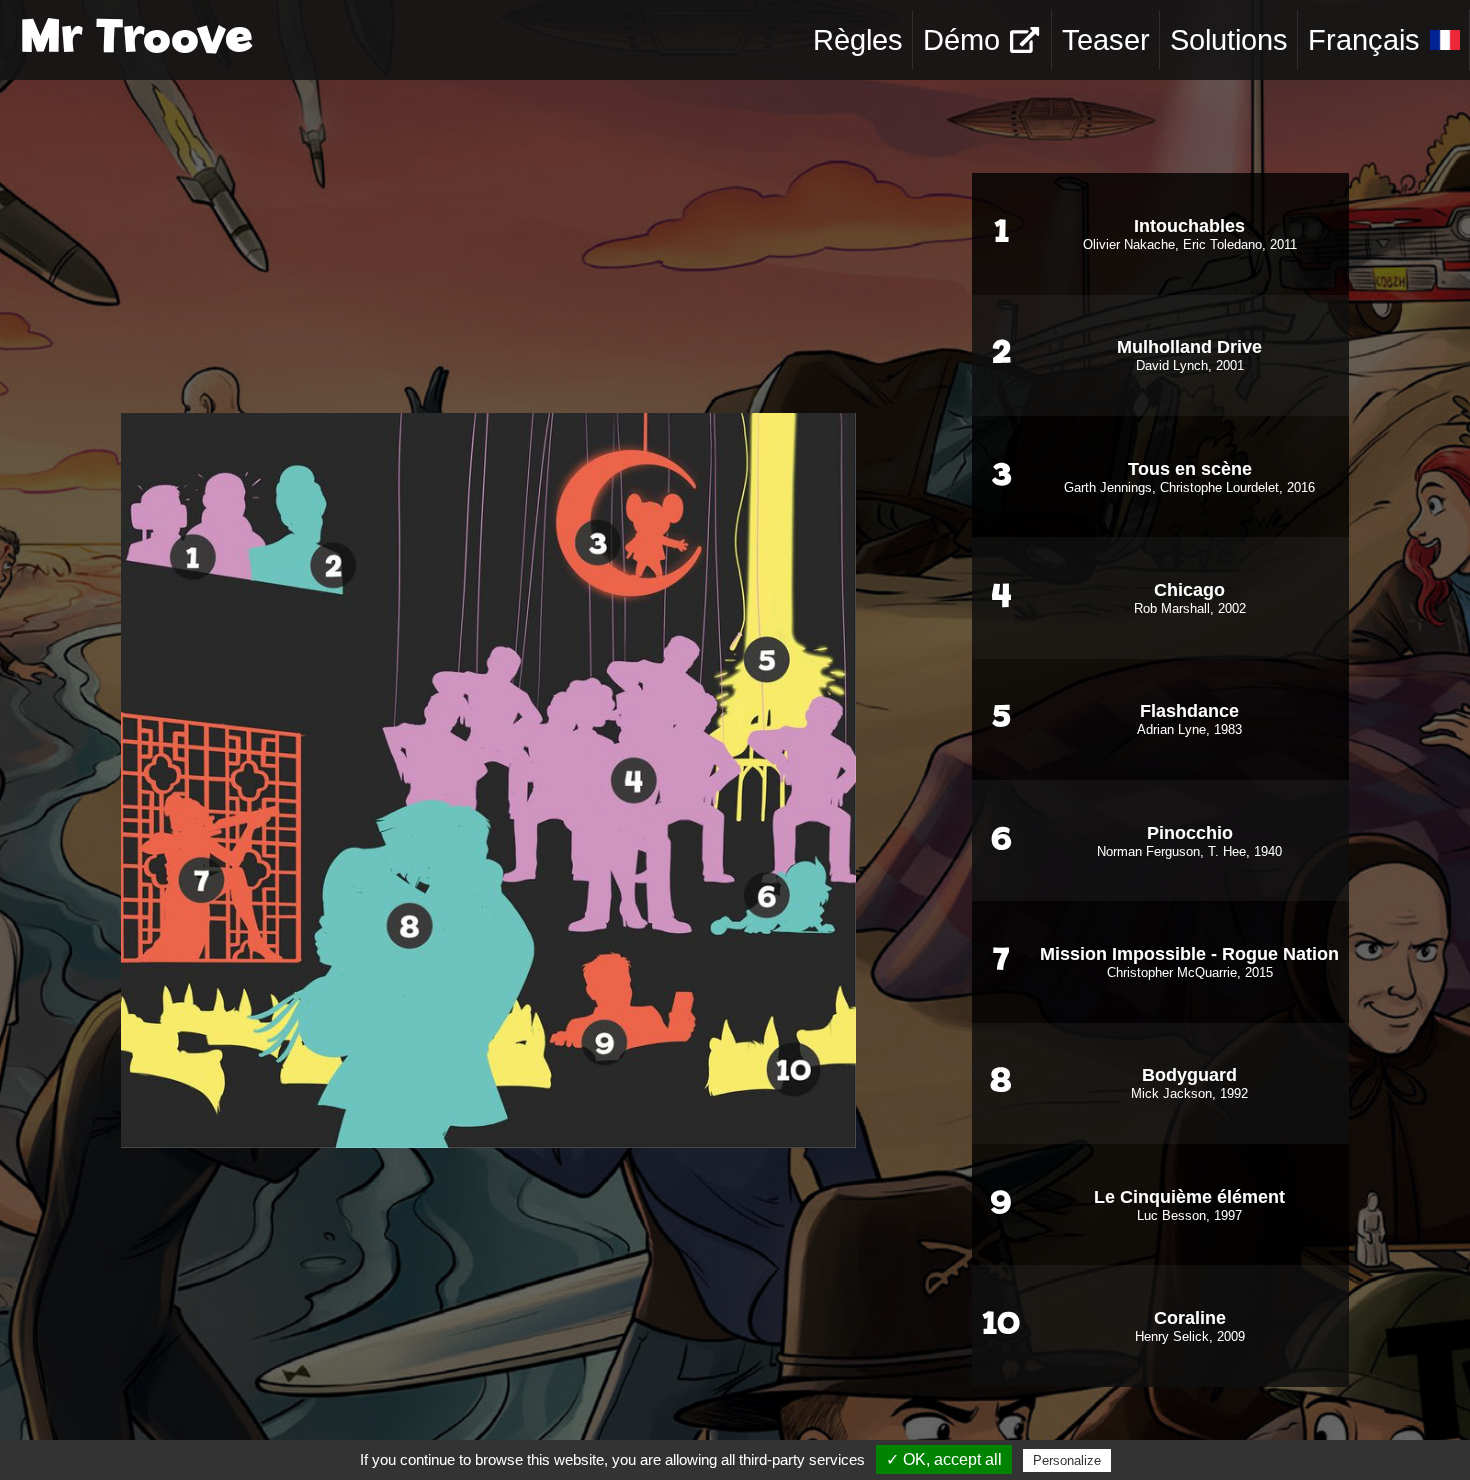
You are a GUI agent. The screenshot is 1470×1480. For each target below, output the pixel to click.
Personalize (1067, 1460)
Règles (858, 40)
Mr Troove (136, 40)
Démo (961, 40)
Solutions (1229, 40)
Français (1364, 40)
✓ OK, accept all (944, 1459)
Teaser (1106, 40)
